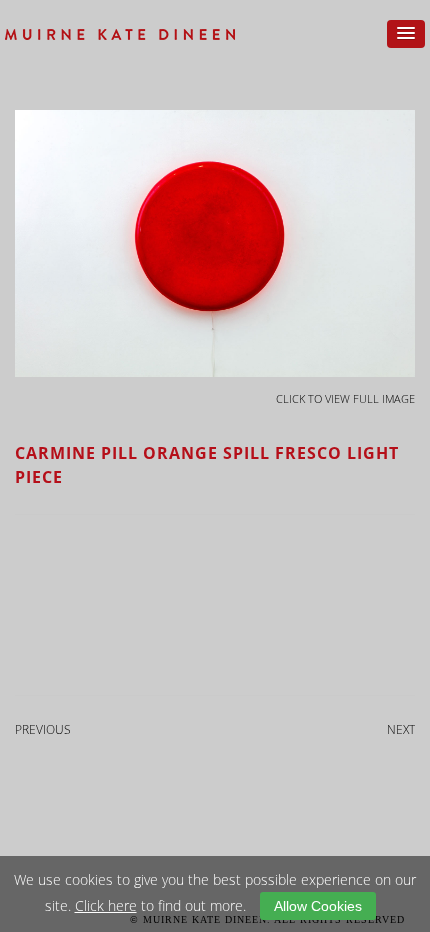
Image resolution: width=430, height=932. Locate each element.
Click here (106, 905)
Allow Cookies (318, 906)
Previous (43, 729)
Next (401, 729)
